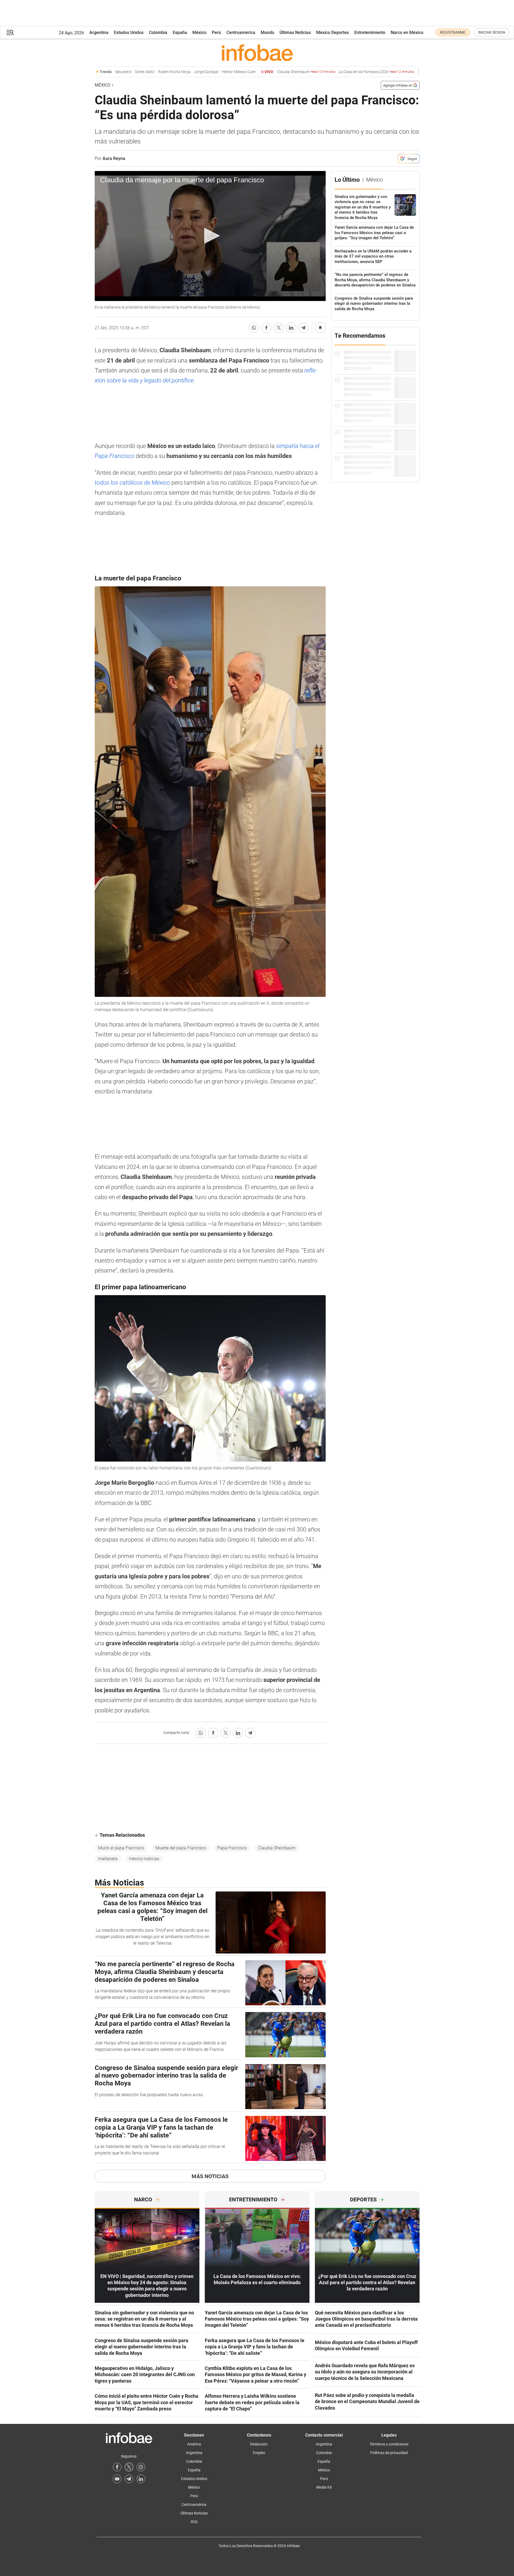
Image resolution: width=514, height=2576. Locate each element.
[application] (210, 236)
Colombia (158, 33)
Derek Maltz (119, 72)
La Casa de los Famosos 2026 (350, 72)
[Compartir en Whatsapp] (254, 328)
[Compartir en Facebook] (266, 328)
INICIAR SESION (492, 32)
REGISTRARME (453, 32)
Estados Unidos (129, 33)
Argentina (99, 33)
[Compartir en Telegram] (304, 328)
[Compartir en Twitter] (279, 328)
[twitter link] (129, 2467)
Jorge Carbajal (180, 72)
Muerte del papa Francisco (181, 1848)
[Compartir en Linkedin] (291, 328)
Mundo (267, 33)
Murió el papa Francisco (121, 1848)
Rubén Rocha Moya (148, 72)
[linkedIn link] (141, 2479)
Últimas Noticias (295, 33)
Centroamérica (241, 33)
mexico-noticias (144, 1859)
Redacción (259, 2444)
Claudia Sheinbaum (280, 72)
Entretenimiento (370, 33)
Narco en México (407, 33)
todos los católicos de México (133, 483)
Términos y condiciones (389, 2444)
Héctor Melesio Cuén (212, 72)
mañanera (108, 1859)
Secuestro (97, 72)
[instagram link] (141, 2467)
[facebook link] (117, 2467)
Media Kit (324, 2487)
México (199, 33)
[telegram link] (129, 2479)
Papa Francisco (232, 1848)
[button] (10, 33)
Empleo (259, 2453)
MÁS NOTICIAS (210, 2176)
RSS (194, 2522)
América (194, 2444)
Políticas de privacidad (389, 2453)
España (180, 33)
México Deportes (333, 33)
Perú (216, 33)
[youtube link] (117, 2479)
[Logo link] (257, 53)
